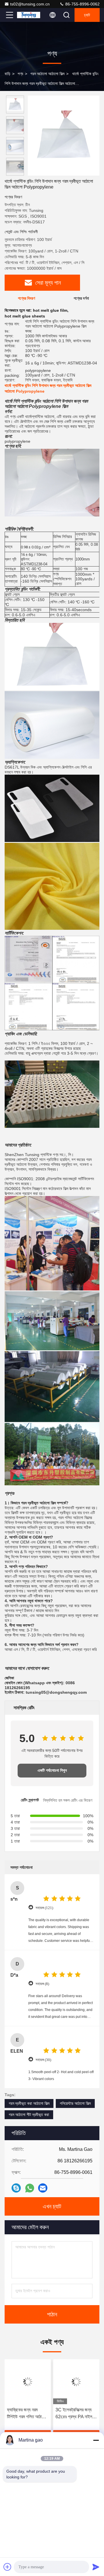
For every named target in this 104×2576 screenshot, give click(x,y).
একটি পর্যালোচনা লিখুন (52, 1770)
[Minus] (96, 2440)
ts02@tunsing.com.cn (30, 4)
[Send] (96, 2567)
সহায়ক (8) (42, 1984)
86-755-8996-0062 (82, 4)
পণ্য (20, 74)
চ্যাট (87, 15)
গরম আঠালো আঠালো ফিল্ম (47, 74)
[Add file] (8, 2567)
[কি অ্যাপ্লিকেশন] (30, 2188)
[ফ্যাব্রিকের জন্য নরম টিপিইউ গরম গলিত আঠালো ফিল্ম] (28, 2382)
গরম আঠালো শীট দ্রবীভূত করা (29, 2115)
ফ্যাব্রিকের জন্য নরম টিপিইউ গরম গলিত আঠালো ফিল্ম (27, 2414)
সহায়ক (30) (43, 2060)
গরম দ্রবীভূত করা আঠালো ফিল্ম (29, 2103)
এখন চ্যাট (52, 2206)
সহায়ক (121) (44, 1908)
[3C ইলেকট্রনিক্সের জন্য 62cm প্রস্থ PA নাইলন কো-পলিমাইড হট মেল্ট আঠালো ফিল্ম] (76, 2382)
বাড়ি (8, 74)
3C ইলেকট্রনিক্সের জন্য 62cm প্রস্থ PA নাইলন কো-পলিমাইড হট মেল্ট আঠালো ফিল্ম (75, 2414)
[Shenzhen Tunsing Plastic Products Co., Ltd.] (29, 15)
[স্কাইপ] (16, 2188)
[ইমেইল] (43, 2188)
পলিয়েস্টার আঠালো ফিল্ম (75, 2103)
